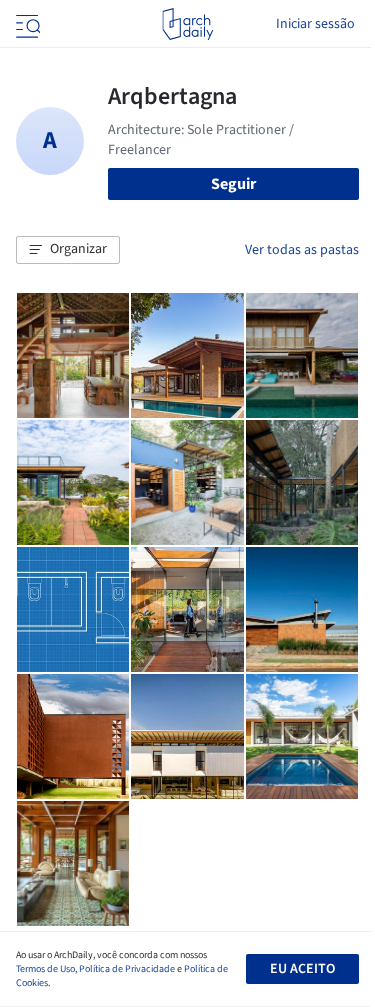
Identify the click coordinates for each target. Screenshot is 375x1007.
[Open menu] (26, 24)
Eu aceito (302, 969)
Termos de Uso (45, 969)
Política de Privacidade (127, 969)
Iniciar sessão (315, 24)
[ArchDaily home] (187, 24)
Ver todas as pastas (302, 250)
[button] (68, 250)
